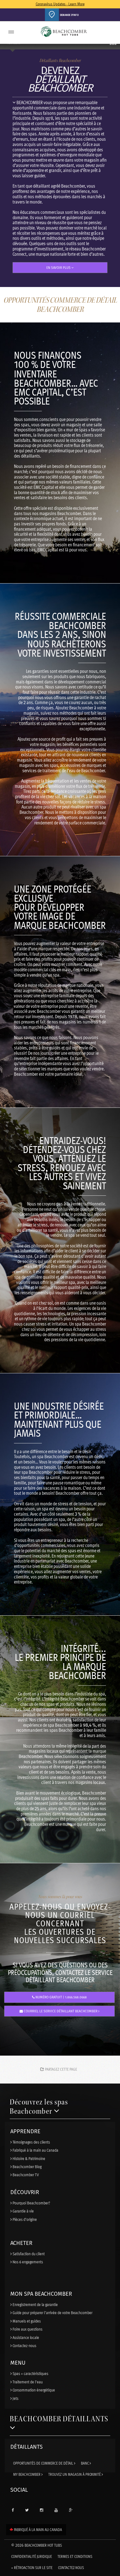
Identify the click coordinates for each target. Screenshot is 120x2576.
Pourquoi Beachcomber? (31, 2203)
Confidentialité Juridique (32, 2556)
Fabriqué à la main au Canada (35, 2150)
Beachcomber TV (25, 2175)
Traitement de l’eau (27, 2382)
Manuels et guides (26, 2321)
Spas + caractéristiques (30, 2373)
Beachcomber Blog (27, 2166)
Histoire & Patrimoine (28, 2158)
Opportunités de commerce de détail (44, 2463)
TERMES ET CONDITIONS (75, 2556)
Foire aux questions (27, 2329)
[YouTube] (56, 2510)
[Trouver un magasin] (52, 15)
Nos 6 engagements (27, 2262)
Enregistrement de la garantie (35, 2304)
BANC (85, 2463)
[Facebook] (13, 2510)
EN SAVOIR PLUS (59, 268)
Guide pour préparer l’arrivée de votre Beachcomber (52, 2312)
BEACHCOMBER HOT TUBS (37, 2545)
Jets (15, 2398)
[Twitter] (27, 2510)
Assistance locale (25, 2337)
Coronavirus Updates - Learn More (60, 4)
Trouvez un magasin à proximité (75, 2474)
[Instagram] (42, 2510)
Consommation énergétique (33, 2390)
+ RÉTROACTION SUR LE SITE (32, 2567)
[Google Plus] (71, 2510)
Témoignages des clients (31, 2142)
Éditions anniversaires (66, 32)
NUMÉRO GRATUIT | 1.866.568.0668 (61, 1997)
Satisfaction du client (28, 2254)
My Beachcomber (27, 2474)
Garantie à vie (23, 2211)
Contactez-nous (24, 2345)
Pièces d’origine (24, 2219)
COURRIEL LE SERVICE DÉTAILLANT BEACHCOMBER (61, 2011)
